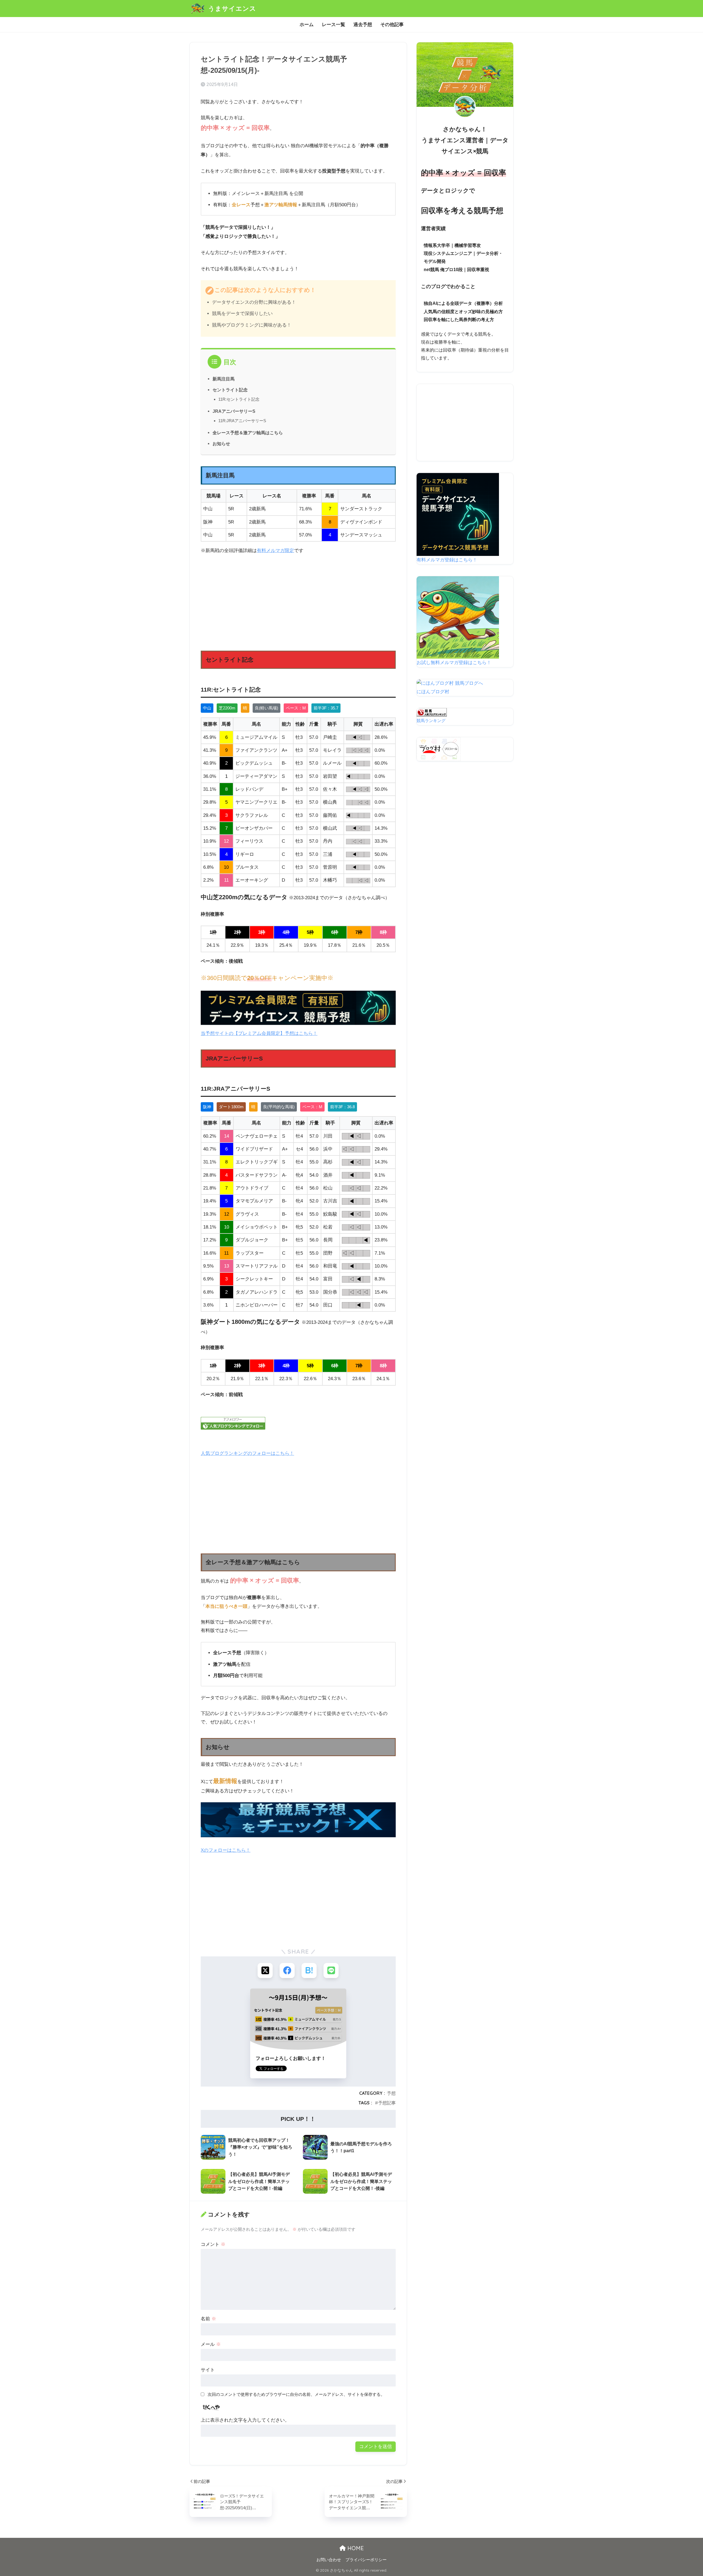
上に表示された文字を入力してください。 (245, 2420)
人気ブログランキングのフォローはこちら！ (247, 1453)
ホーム (307, 25)
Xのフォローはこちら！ (226, 1850)
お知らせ (221, 444)
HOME (355, 2548)
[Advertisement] (298, 600)
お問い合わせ (329, 2560)
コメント (213, 2244)
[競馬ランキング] (432, 712)
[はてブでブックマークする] (309, 1971)
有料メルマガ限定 (275, 551)
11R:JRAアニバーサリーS (242, 421)
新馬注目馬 (224, 379)
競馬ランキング (431, 721)
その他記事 (392, 25)
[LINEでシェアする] (331, 1971)
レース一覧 (334, 25)
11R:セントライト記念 (239, 399)
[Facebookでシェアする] (287, 1971)
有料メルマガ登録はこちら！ (447, 560)
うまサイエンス (231, 8)
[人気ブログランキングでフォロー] (298, 1423)
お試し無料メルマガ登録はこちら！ (454, 663)
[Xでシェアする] (265, 1971)
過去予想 (363, 25)
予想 (391, 2093)
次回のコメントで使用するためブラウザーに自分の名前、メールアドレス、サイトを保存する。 (296, 2394)
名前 (208, 2319)
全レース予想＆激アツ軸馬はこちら (248, 433)
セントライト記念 (230, 390)
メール (211, 2344)
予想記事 (387, 2103)
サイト (208, 2370)
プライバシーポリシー (366, 2560)
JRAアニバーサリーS (234, 411)
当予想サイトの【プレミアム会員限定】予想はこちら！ (259, 1033)
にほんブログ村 (433, 692)
